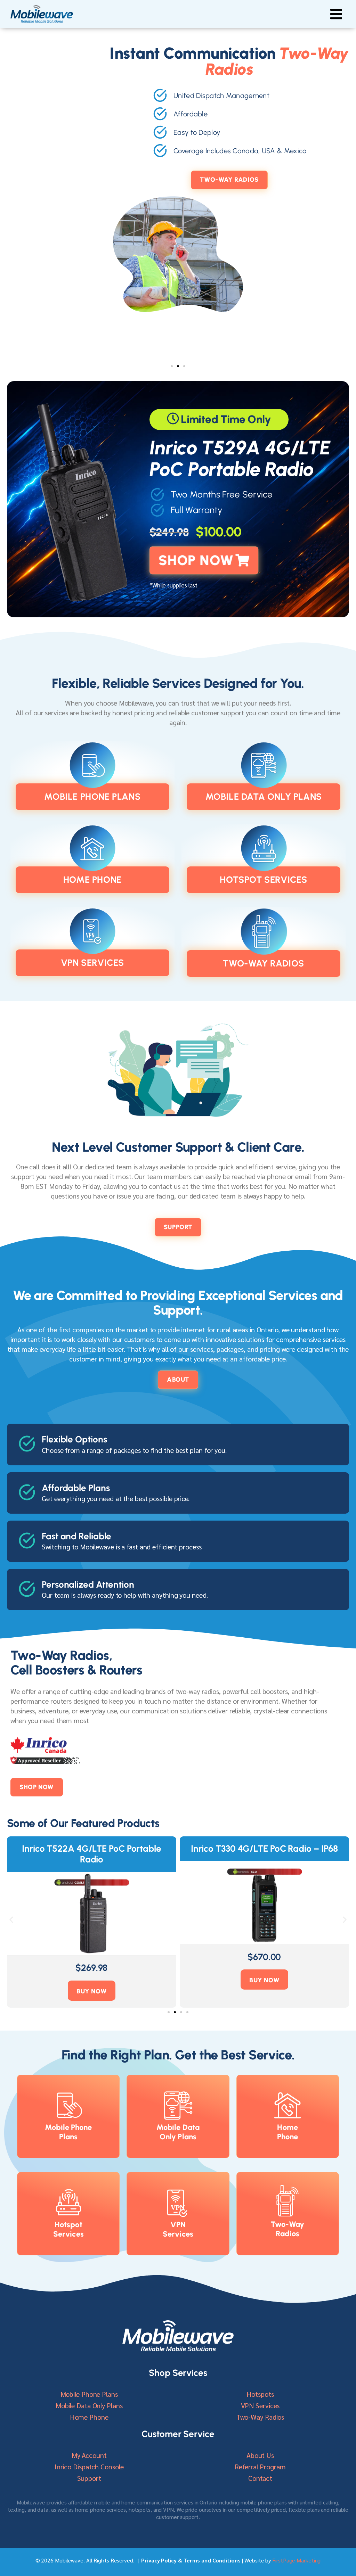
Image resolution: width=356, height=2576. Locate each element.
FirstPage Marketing (296, 2560)
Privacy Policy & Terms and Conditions (191, 2560)
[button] (336, 14)
